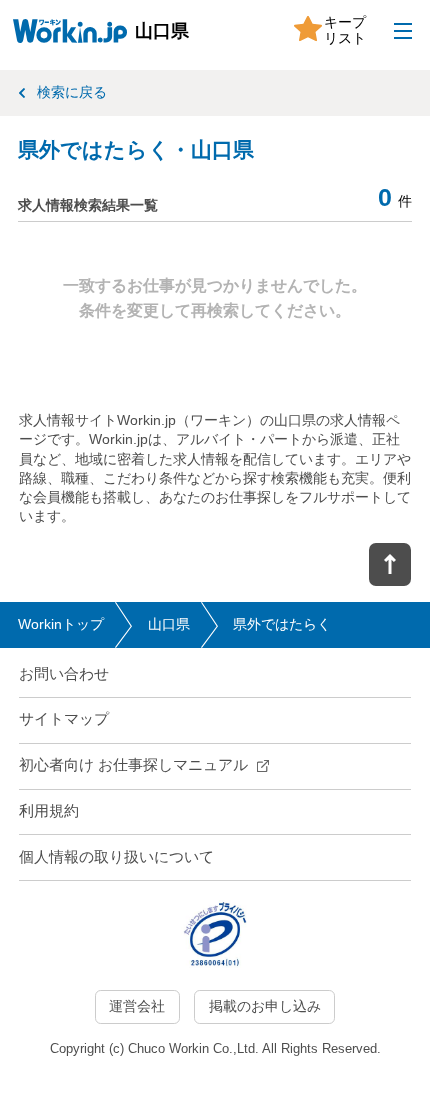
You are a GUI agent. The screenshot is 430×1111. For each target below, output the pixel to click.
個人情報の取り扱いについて (116, 857)
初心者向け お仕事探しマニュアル (133, 765)
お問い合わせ (64, 674)
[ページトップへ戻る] (390, 565)
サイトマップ (64, 719)
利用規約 (49, 811)
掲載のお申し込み (265, 1006)
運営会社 (137, 1006)
